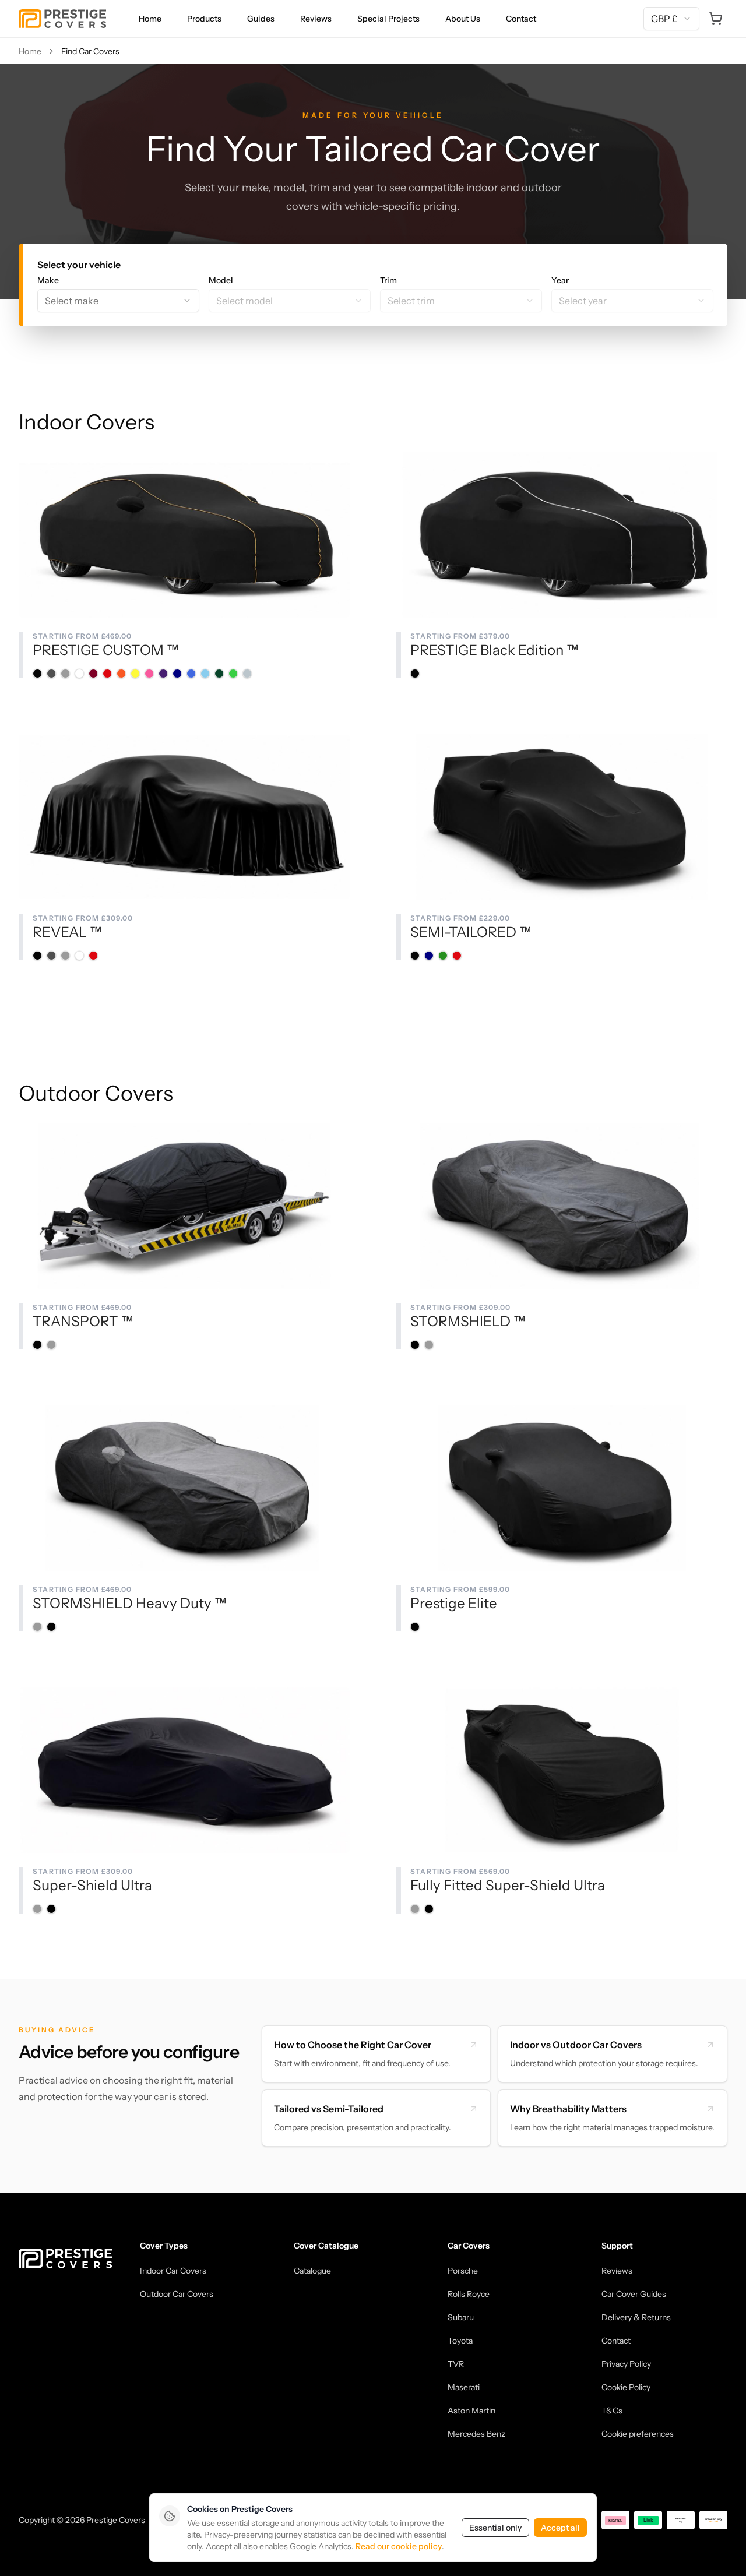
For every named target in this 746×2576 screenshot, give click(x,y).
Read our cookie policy (399, 2546)
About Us (463, 19)
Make (48, 280)
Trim (388, 280)
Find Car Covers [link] (90, 51)
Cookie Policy (626, 2387)
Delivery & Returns (636, 2317)
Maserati (464, 2387)
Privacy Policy (626, 2364)
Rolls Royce (469, 2294)
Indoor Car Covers (173, 2271)
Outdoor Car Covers (177, 2294)
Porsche (463, 2271)
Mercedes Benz (476, 2434)
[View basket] (716, 19)
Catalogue (312, 2271)
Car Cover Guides (634, 2294)
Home (150, 19)
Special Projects (388, 19)
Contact (521, 19)
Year (560, 280)
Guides (261, 19)
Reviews (316, 19)
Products (204, 19)
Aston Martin (471, 2411)
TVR (456, 2364)
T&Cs (612, 2411)
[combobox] (671, 19)
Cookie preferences (638, 2434)
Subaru (461, 2317)
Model (221, 280)
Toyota (460, 2341)
